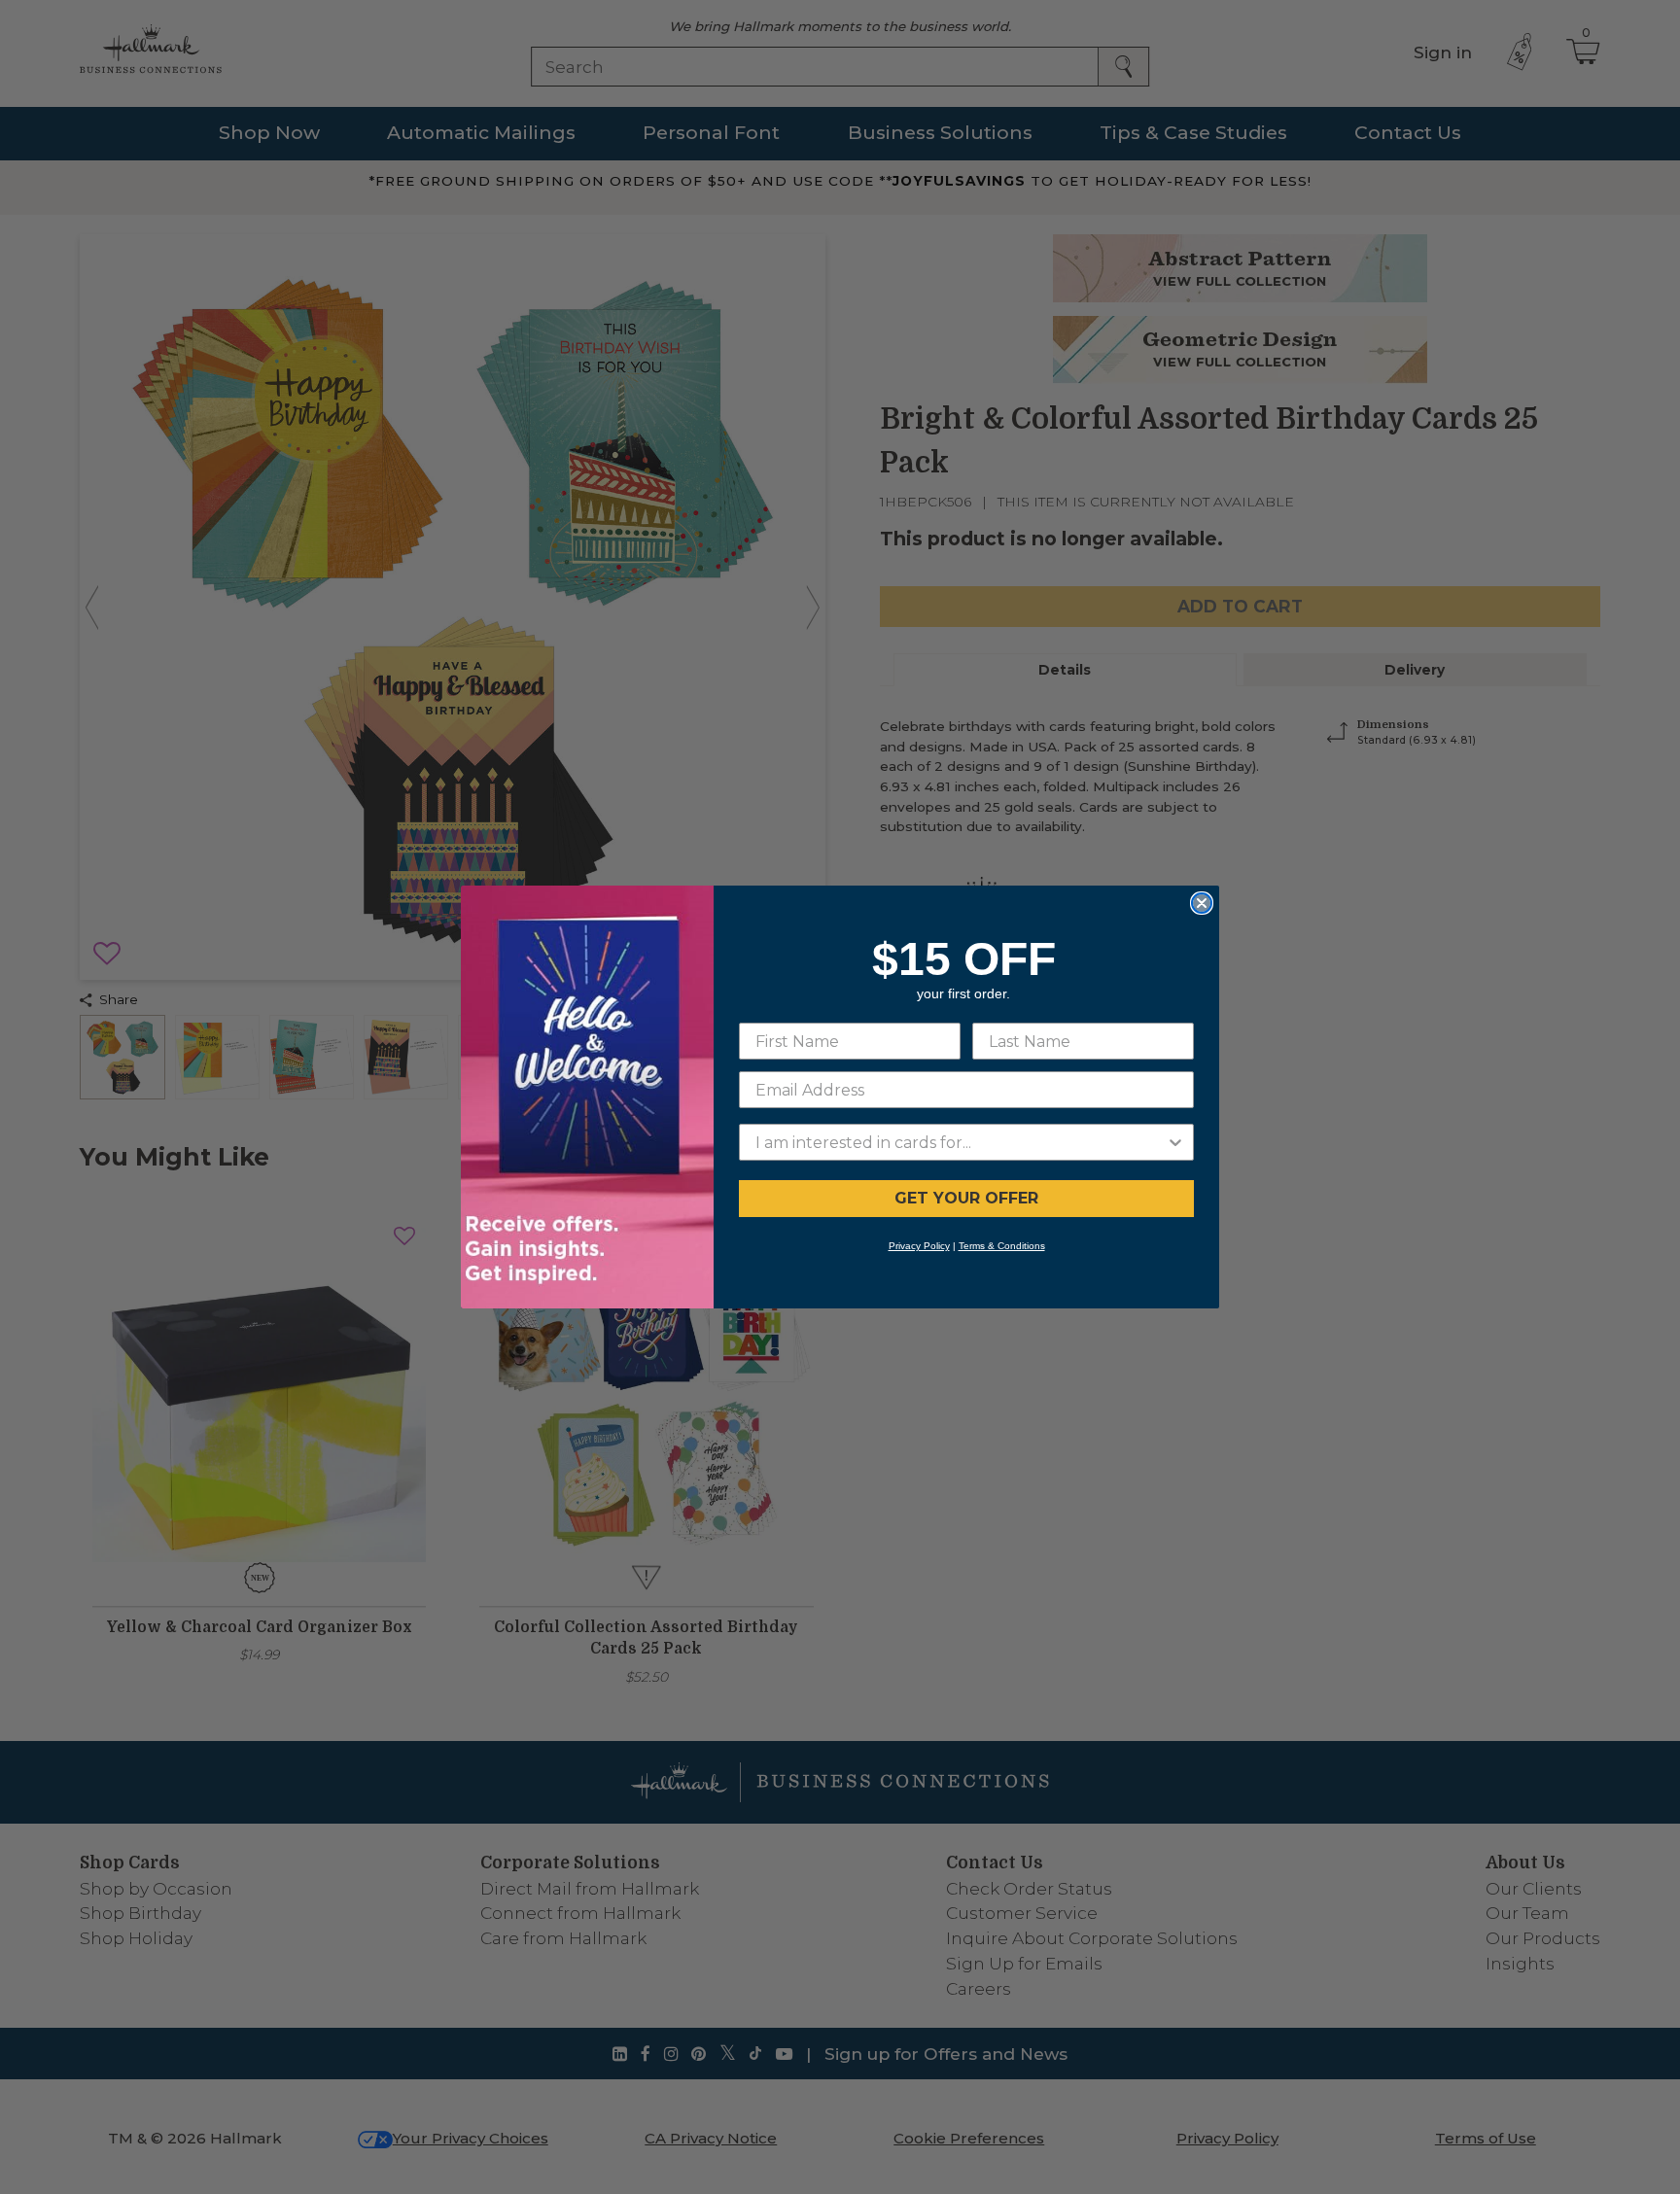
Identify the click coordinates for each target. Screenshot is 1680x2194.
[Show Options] (1175, 1142)
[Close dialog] (1202, 903)
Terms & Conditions (1002, 1246)
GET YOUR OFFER (966, 1198)
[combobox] (961, 1142)
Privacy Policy (919, 1246)
